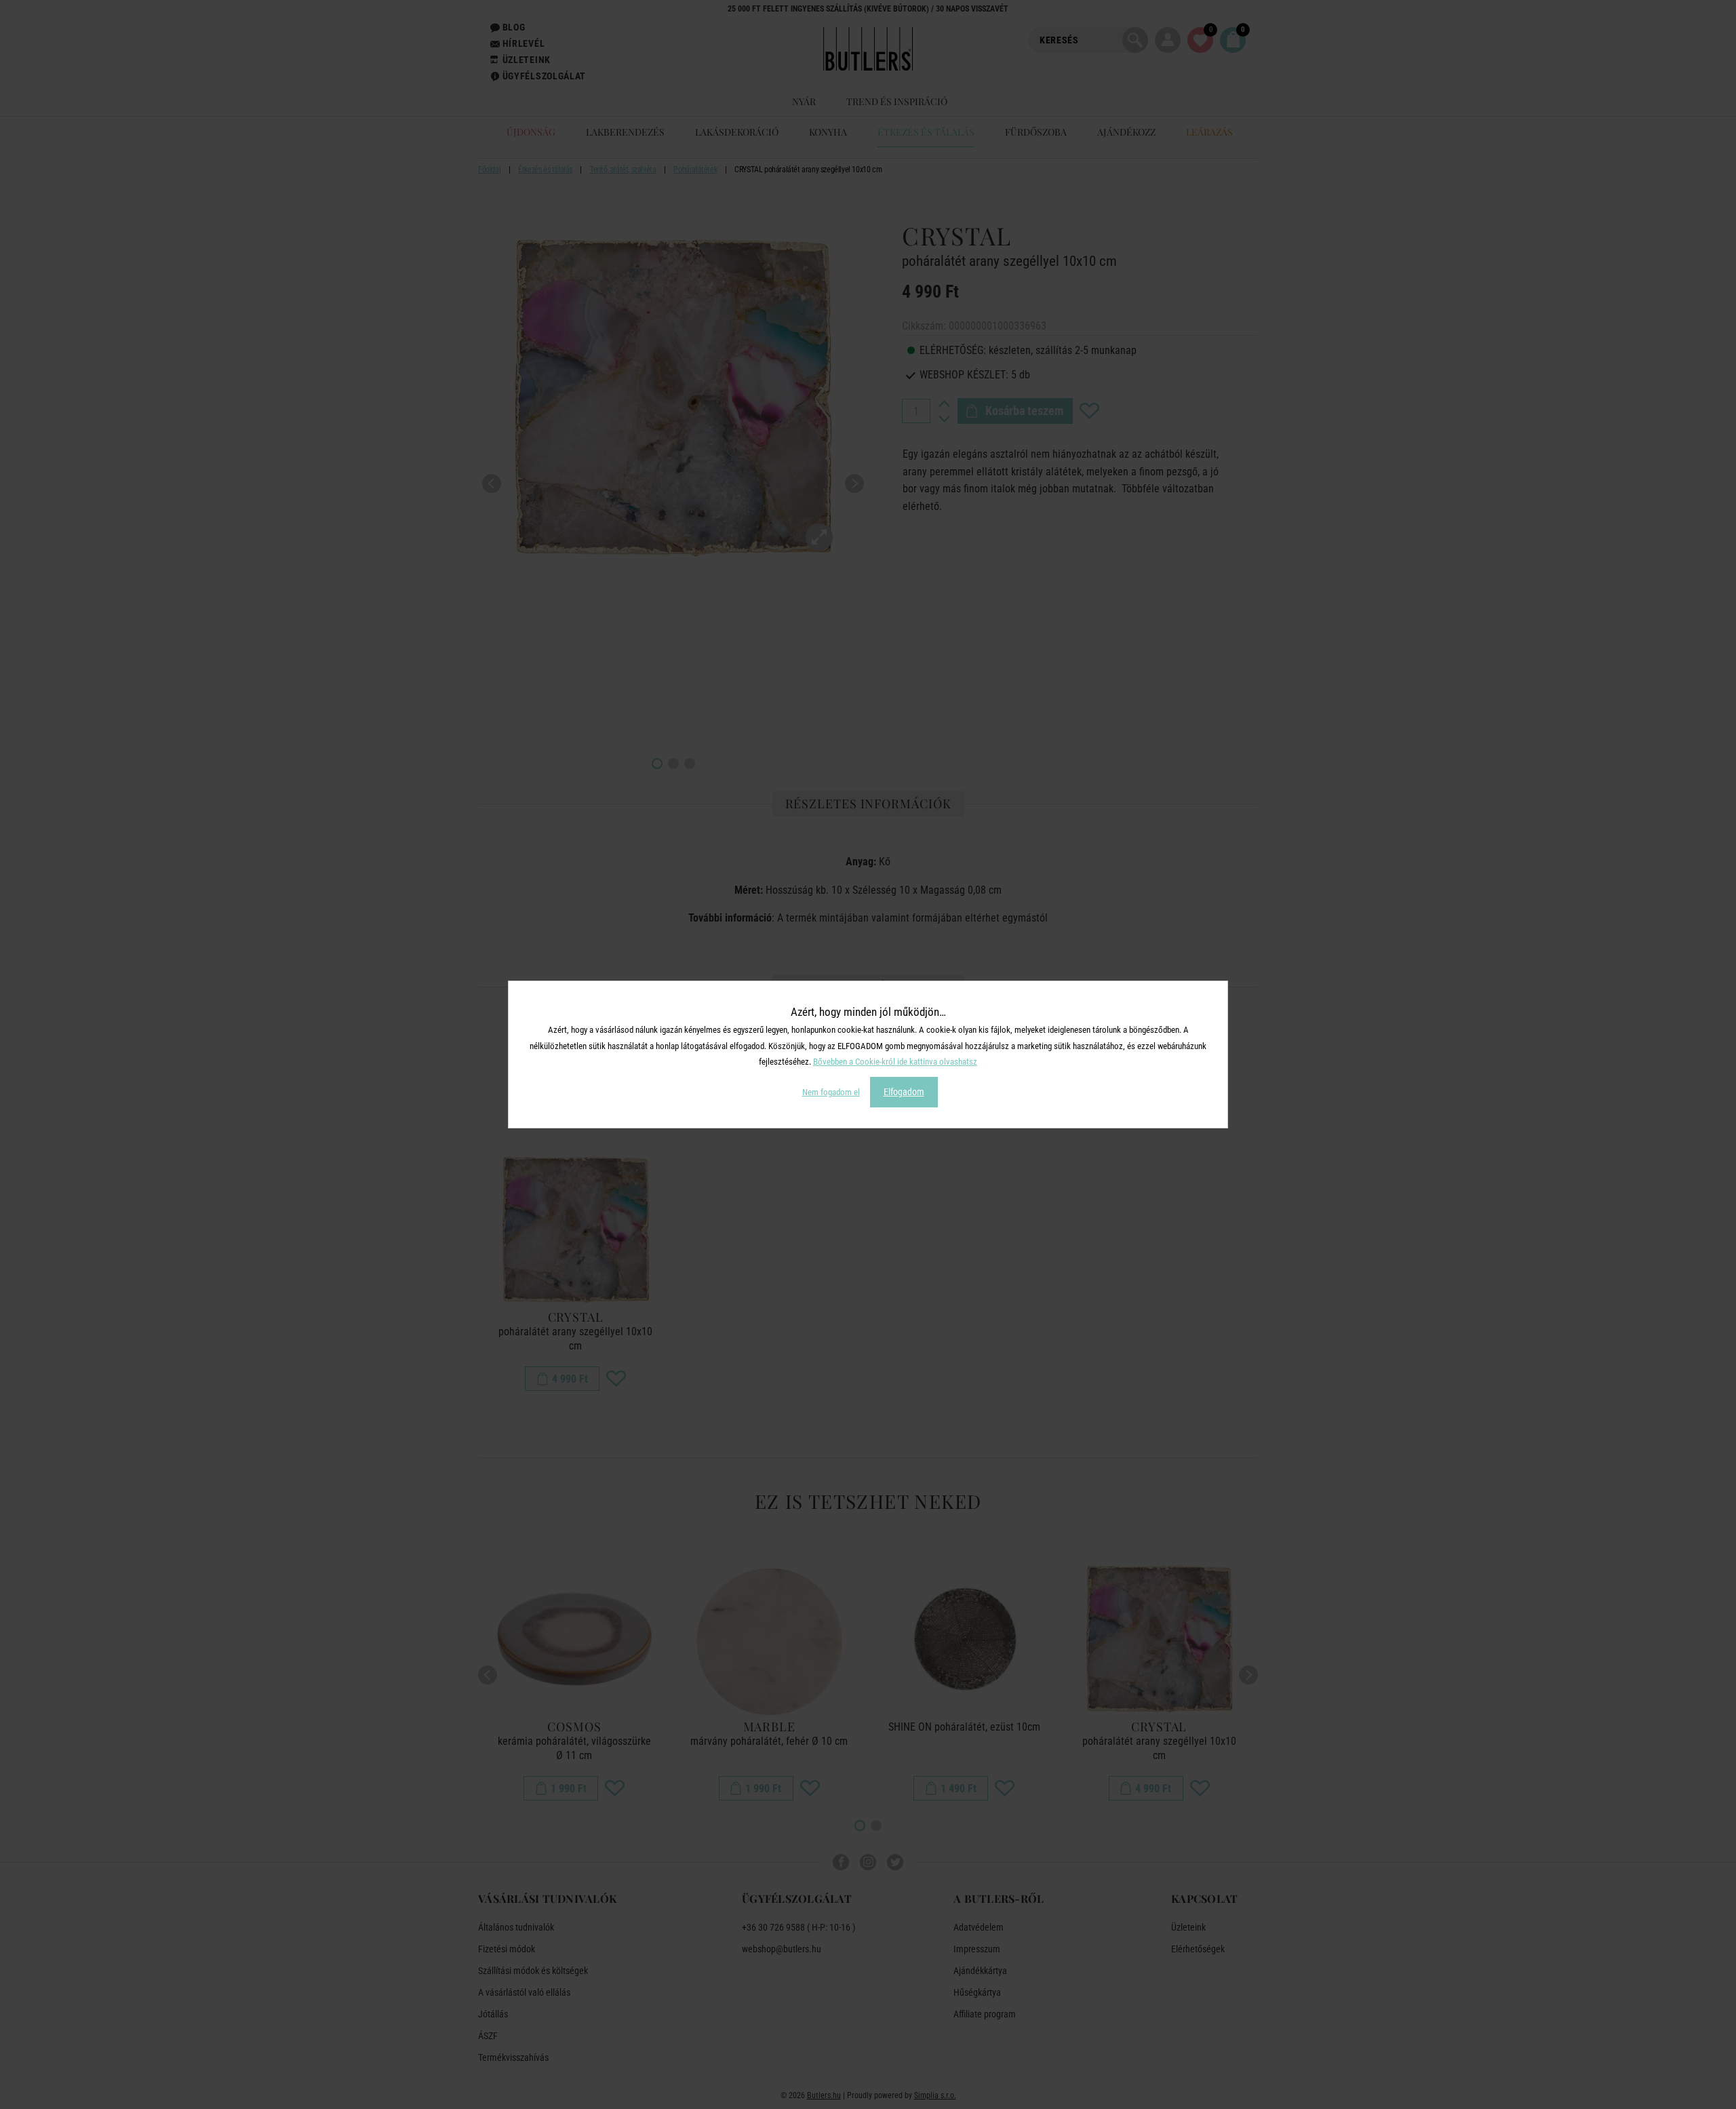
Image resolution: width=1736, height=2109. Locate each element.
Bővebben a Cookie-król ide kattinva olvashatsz (895, 1062)
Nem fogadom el (831, 1092)
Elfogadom (904, 1092)
